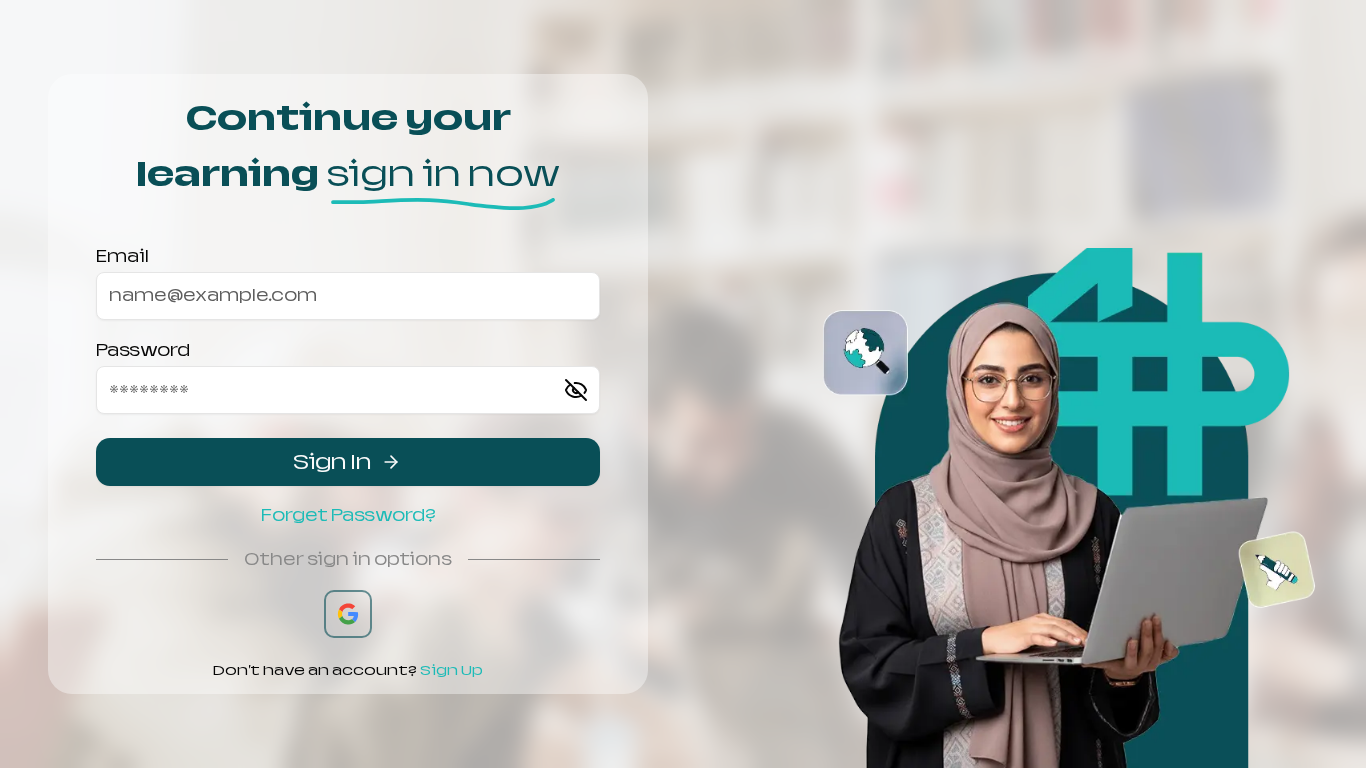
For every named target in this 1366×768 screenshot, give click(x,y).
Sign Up (451, 670)
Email (122, 257)
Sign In (332, 462)
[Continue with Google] (348, 614)
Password (143, 351)
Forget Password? (348, 515)
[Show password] (576, 390)
